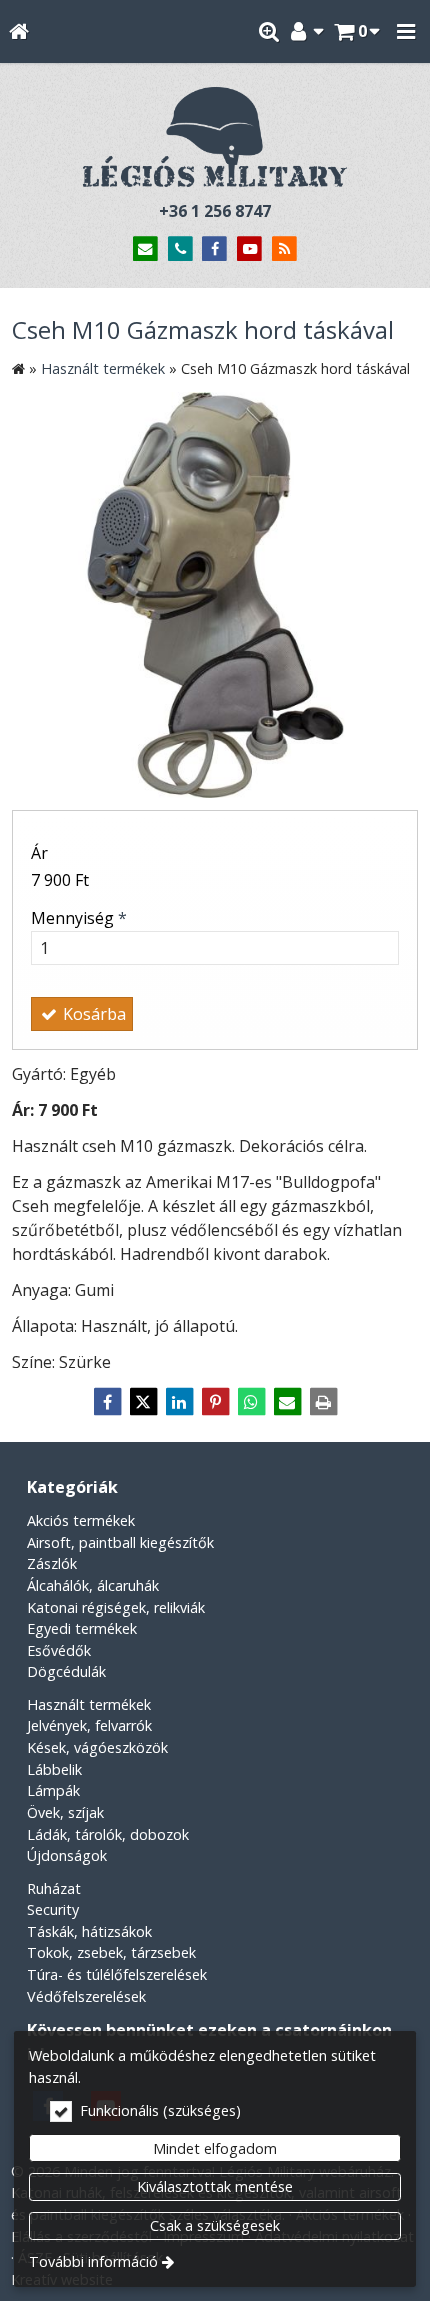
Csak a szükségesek (215, 2225)
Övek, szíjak (65, 1812)
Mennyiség (79, 918)
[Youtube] (249, 249)
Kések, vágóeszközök (97, 1747)
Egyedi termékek (82, 1628)
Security (53, 1909)
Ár (39, 853)
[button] (406, 31)
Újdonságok (67, 1855)
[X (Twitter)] (143, 1402)
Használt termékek (89, 1704)
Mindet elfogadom (215, 2148)
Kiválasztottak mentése (215, 2186)
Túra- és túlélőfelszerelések (117, 1974)
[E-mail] (145, 249)
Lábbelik (54, 1769)
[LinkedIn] (179, 1402)
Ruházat (54, 1888)
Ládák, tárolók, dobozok (108, 1834)
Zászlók (52, 1563)
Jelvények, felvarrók (89, 1725)
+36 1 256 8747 (215, 211)
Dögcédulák (66, 1671)
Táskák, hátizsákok (89, 1931)
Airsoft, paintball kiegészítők (120, 1542)
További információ (93, 2261)
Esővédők (59, 1650)
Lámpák (53, 1790)
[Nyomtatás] (323, 1402)
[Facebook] (215, 249)
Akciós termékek (81, 1520)
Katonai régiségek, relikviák (116, 1607)
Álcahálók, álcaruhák (93, 1585)
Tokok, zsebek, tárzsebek (111, 1952)
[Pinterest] (215, 1402)
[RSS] (284, 249)
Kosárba (92, 1014)
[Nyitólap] (18, 31)
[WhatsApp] (251, 1402)
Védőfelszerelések (86, 1996)
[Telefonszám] (180, 249)
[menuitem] (18, 31)
